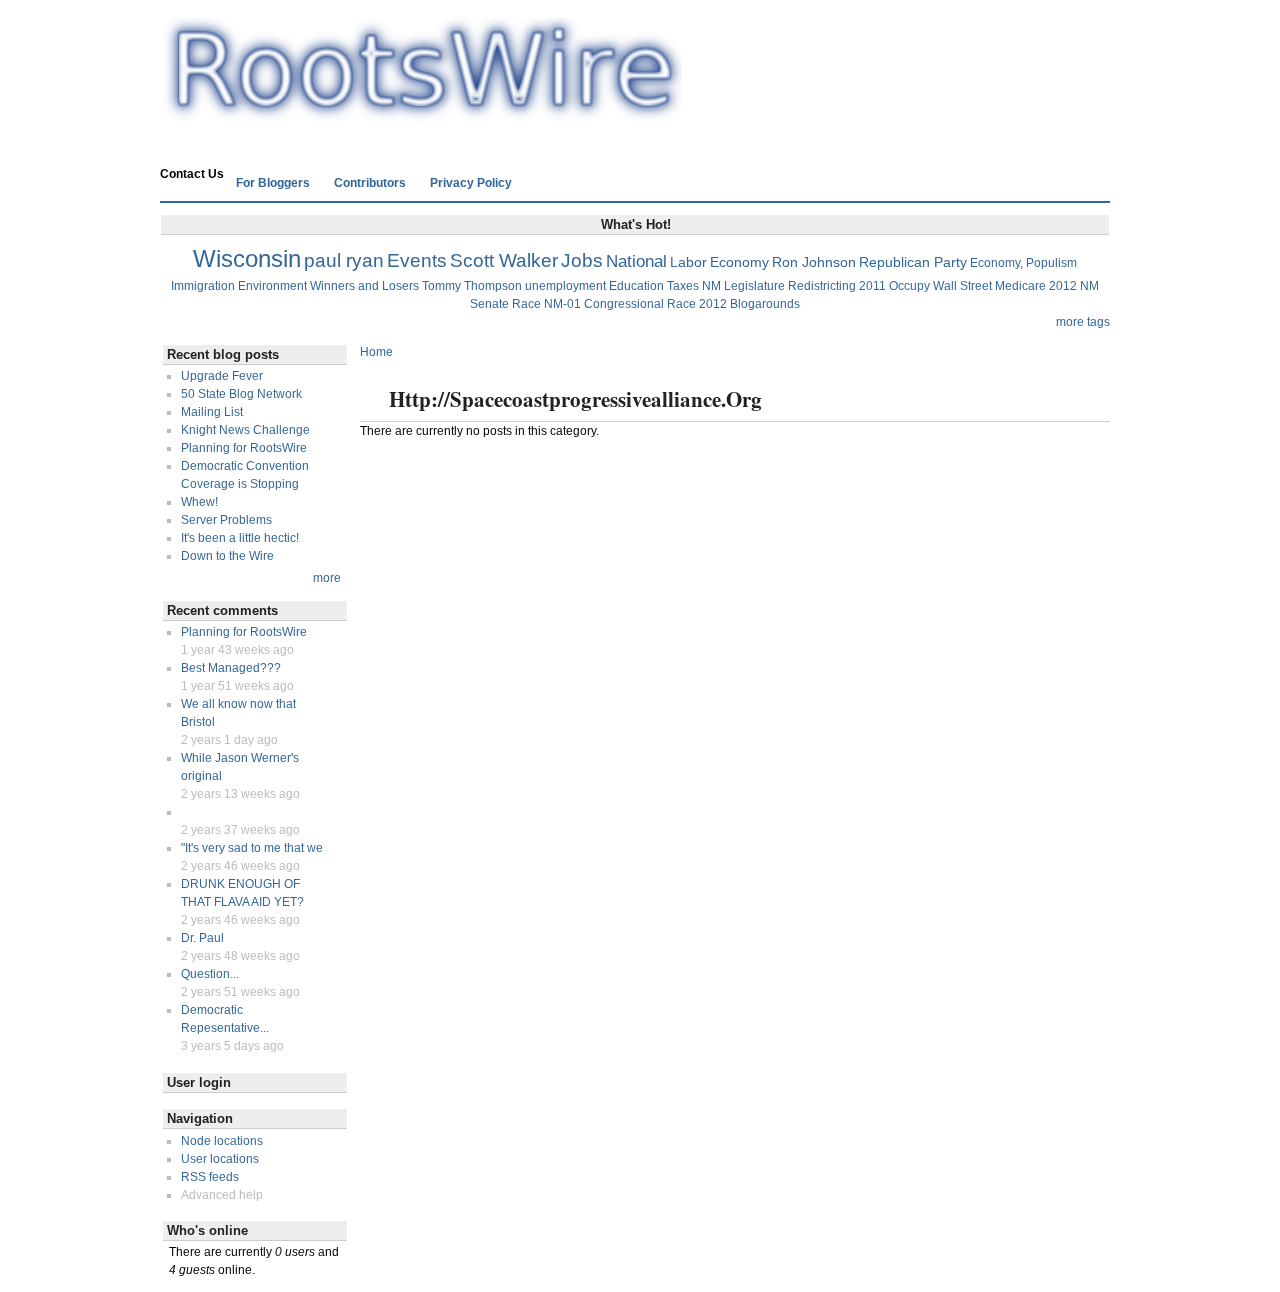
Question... (210, 974)
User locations (220, 1159)
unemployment (565, 286)
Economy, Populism (1023, 263)
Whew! (199, 502)
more (327, 578)
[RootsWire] (421, 115)
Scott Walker (504, 260)
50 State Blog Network (241, 394)
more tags (1083, 322)
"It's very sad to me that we (252, 848)
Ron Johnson (814, 262)
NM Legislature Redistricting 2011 (794, 286)
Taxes (683, 286)
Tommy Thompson (472, 286)
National (636, 261)
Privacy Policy (471, 183)
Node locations (222, 1141)
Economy (739, 262)
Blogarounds (765, 304)
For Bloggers (273, 183)
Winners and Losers (364, 286)
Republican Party (913, 262)
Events (417, 260)
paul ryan (344, 260)
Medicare (1020, 286)
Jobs (582, 260)
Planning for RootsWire (244, 448)
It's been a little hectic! (240, 538)
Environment (272, 286)
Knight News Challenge (245, 430)
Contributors (370, 183)
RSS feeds (210, 1177)
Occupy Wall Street (940, 286)
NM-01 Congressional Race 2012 (635, 304)
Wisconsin (247, 258)
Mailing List (212, 412)
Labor (688, 262)
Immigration (203, 286)
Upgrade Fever (222, 376)
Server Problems (226, 520)
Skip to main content (635, 9)
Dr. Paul (202, 938)
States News (394, 147)
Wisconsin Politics (282, 147)
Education (636, 286)
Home (189, 147)
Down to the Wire (227, 556)
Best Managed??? (231, 668)
